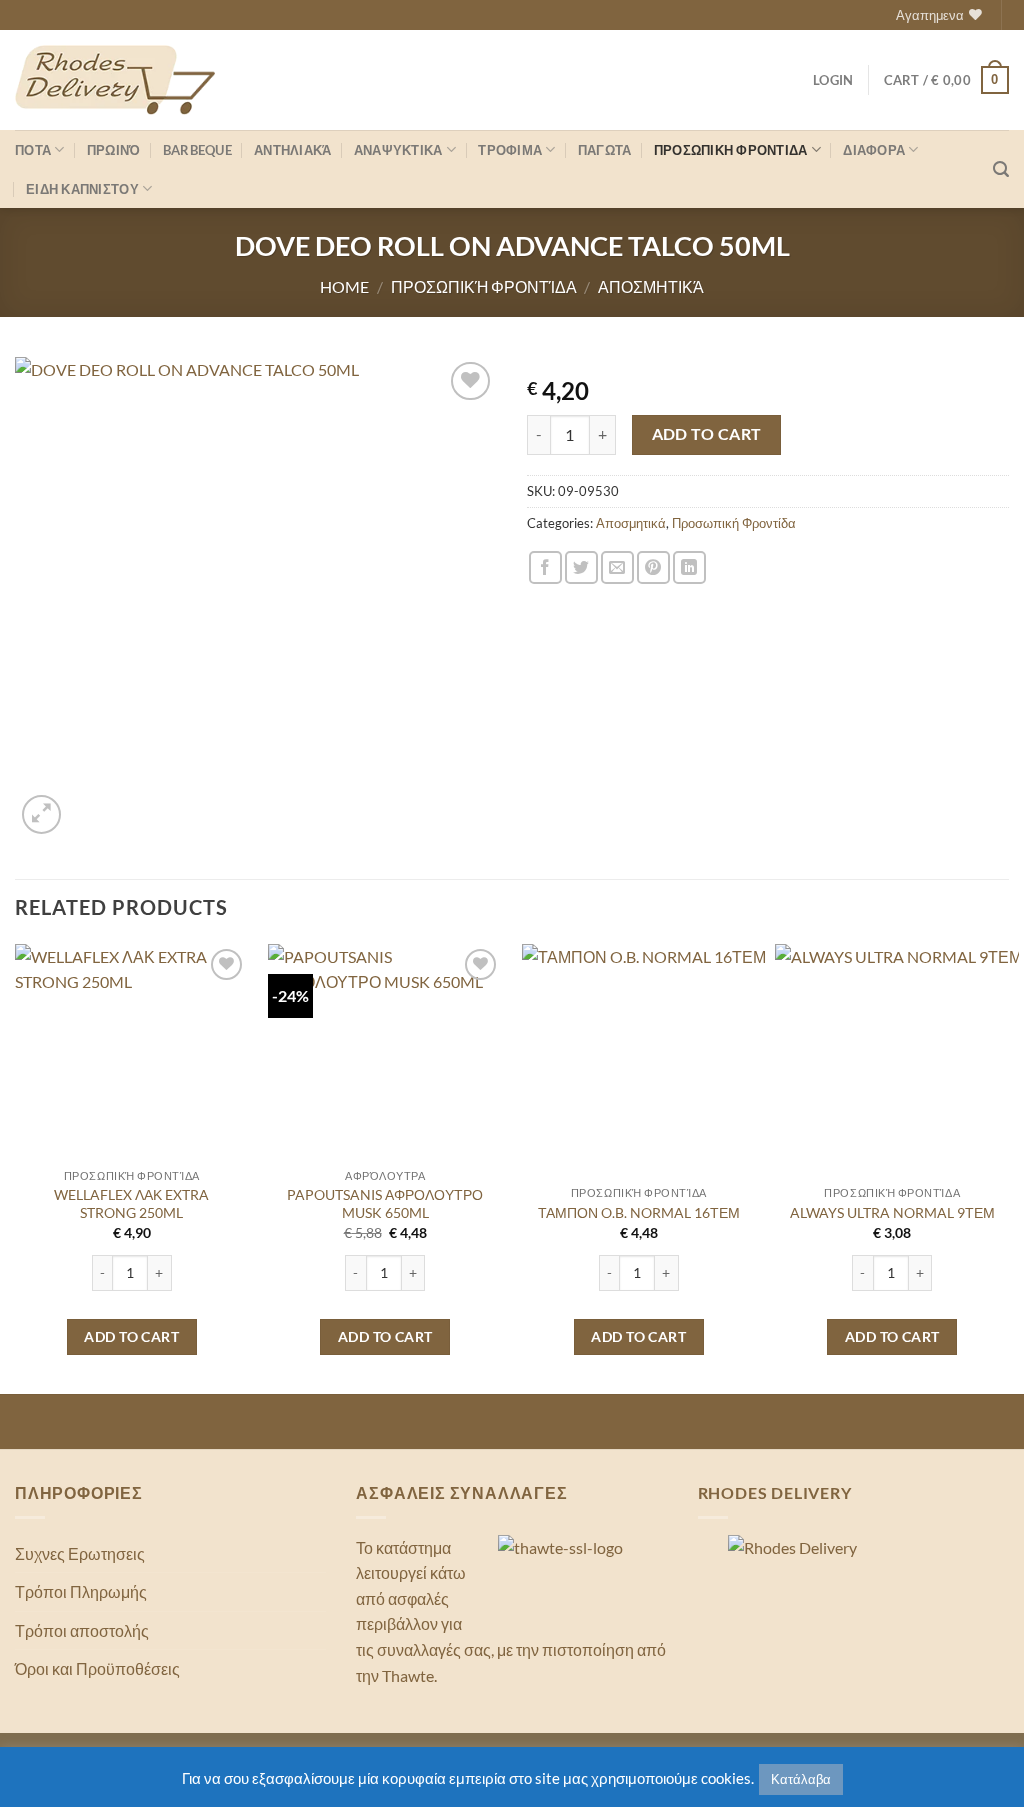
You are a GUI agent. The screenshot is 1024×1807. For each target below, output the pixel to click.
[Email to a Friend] (617, 567)
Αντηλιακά (292, 150)
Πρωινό (114, 150)
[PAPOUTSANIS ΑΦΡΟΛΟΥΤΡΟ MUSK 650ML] (385, 1061)
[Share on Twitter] (581, 567)
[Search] (1001, 169)
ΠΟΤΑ (33, 150)
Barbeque (197, 150)
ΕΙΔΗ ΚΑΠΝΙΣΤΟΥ (82, 189)
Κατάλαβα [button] (801, 1779)
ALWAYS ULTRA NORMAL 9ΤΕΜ (892, 1212)
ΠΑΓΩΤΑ (605, 150)
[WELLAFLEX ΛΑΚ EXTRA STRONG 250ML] (132, 1061)
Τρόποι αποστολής (82, 1630)
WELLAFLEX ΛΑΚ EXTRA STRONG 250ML (131, 1204)
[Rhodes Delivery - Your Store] (115, 80)
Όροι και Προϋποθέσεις (97, 1668)
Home (344, 286)
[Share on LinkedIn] (689, 567)
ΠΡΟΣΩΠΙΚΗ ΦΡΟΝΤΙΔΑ (731, 150)
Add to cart (707, 434)
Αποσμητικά (651, 286)
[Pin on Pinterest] (653, 567)
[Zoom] (41, 814)
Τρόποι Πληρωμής (81, 1591)
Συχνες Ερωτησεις (80, 1553)
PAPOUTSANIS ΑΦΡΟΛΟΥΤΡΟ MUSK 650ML (385, 1204)
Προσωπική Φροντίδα (484, 286)
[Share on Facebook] (545, 567)
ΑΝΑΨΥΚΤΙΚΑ (398, 150)
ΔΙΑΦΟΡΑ (874, 150)
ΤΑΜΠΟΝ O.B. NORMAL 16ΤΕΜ (639, 1212)
